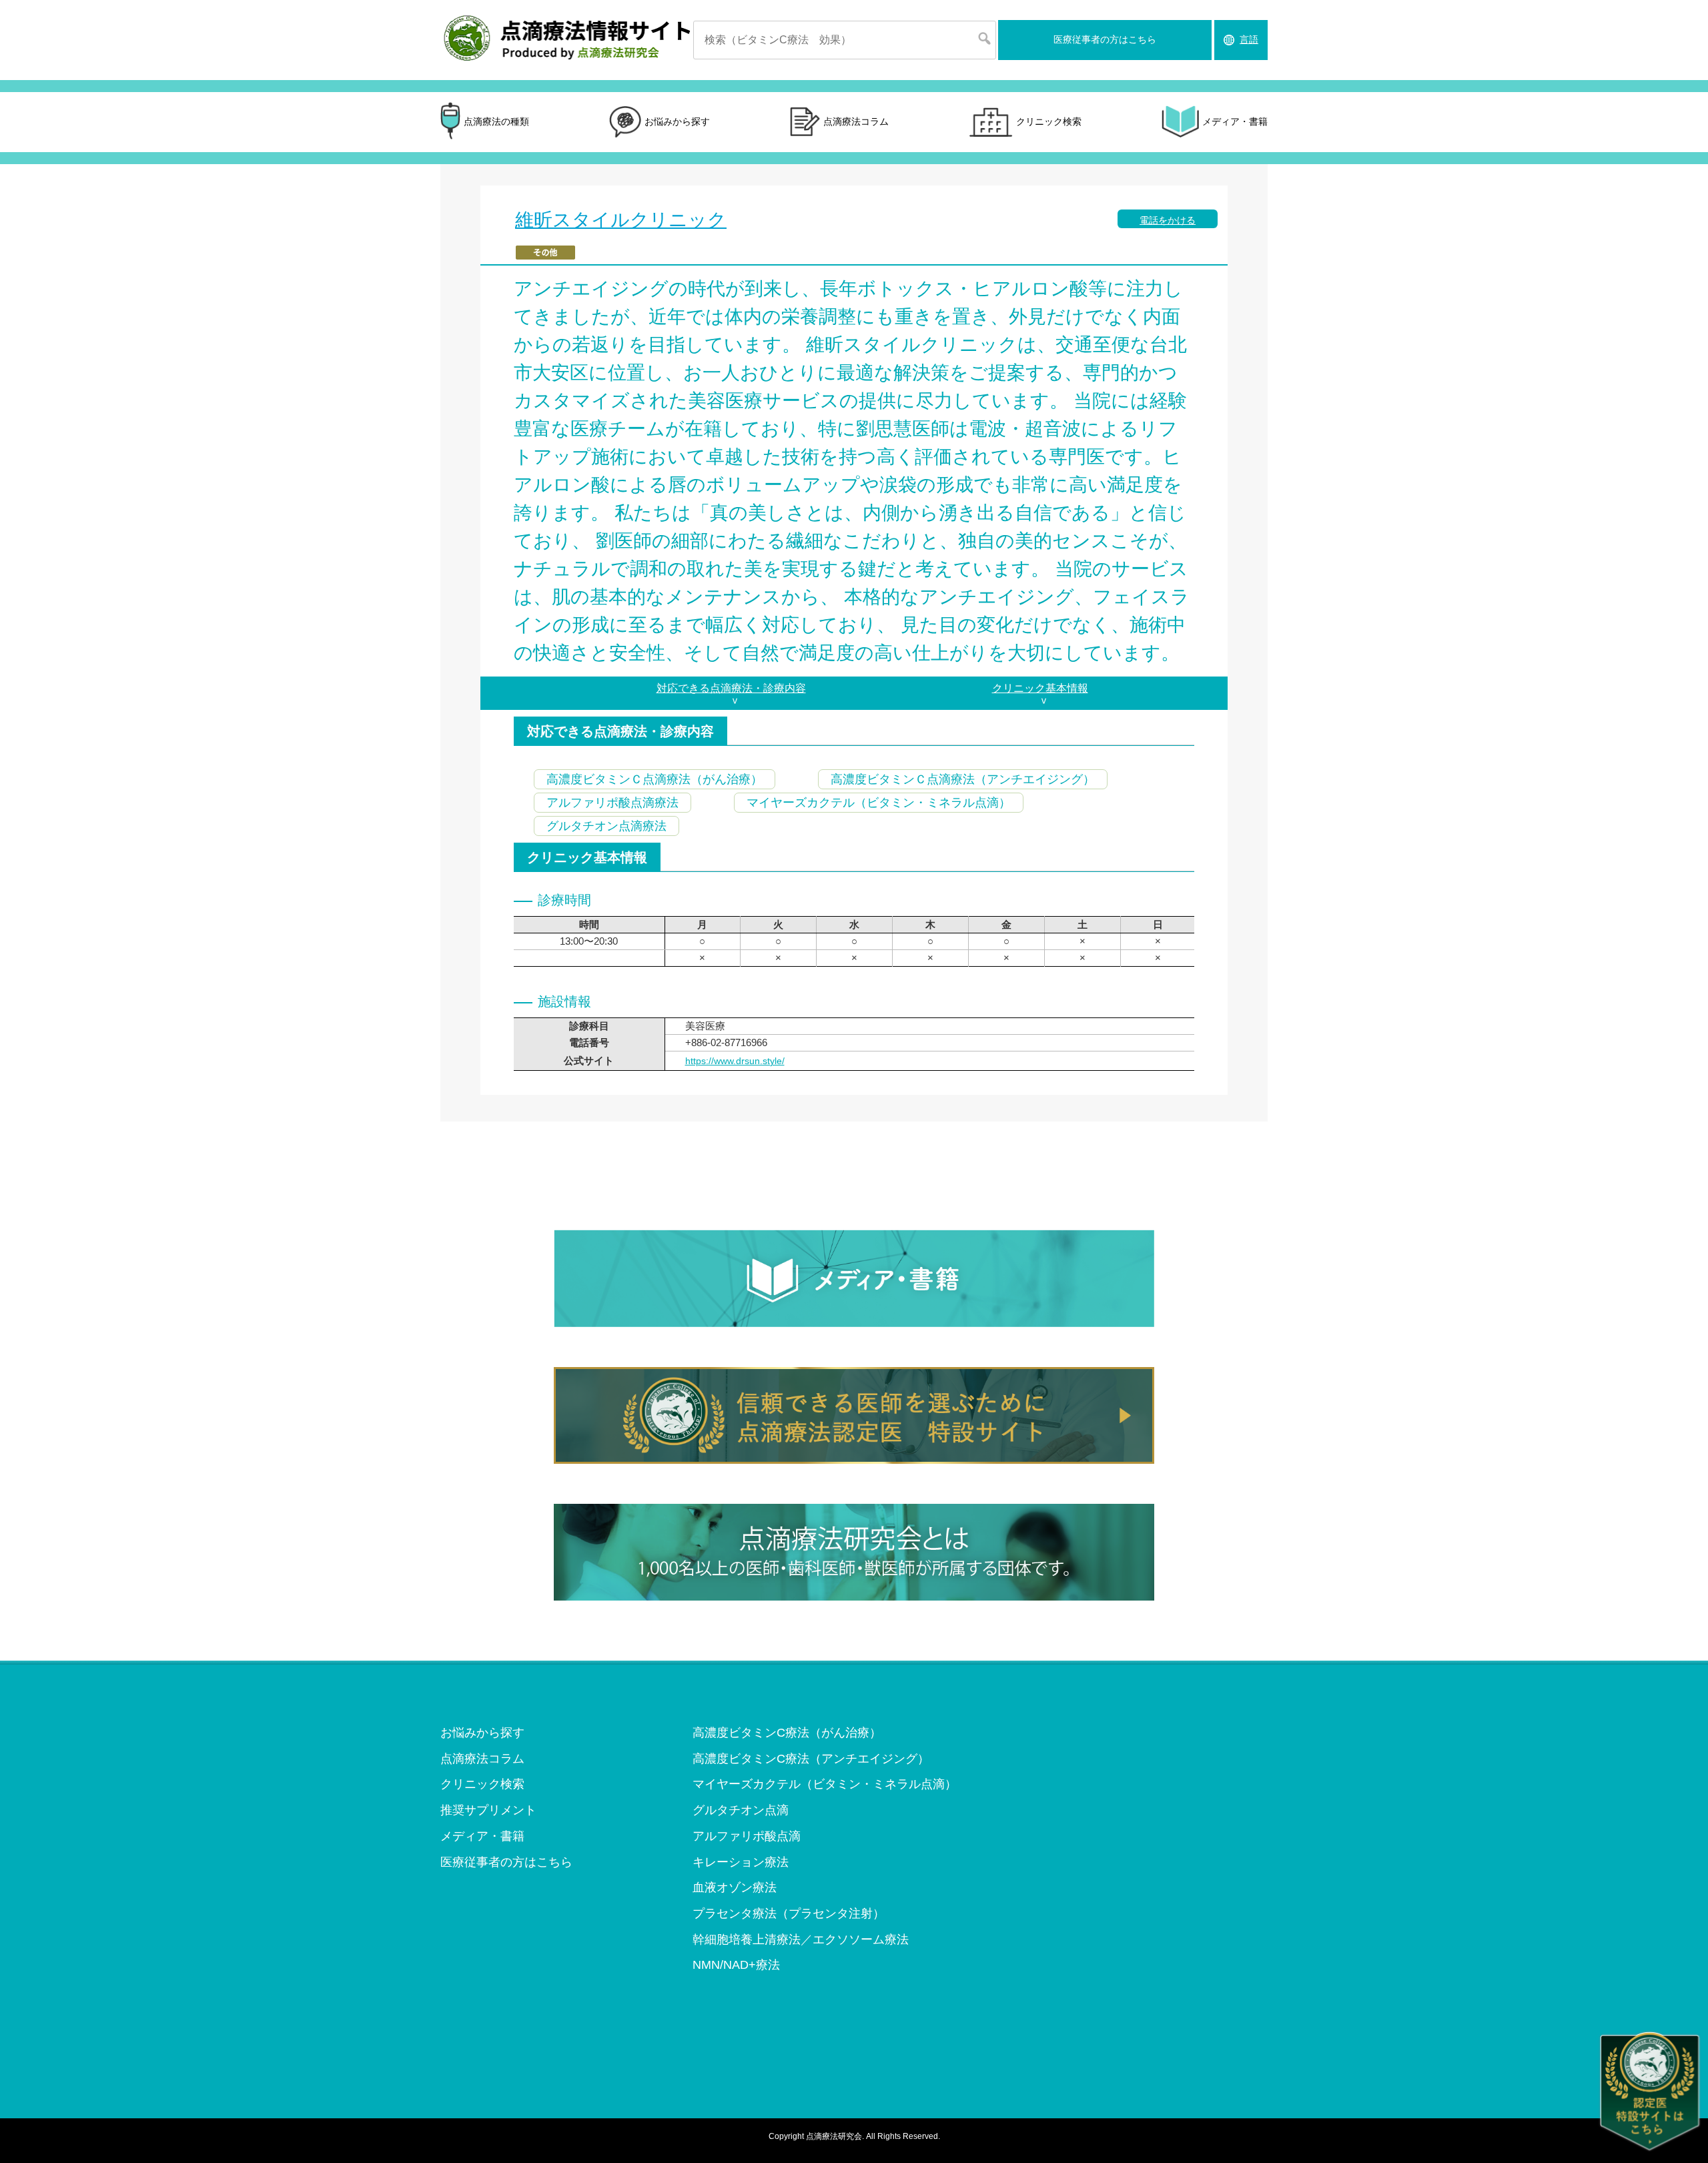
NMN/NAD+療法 (736, 1965)
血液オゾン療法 (735, 1887)
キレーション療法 (741, 1862)
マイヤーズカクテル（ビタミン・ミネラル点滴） (825, 1784)
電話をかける (1168, 220)
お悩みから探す (677, 121)
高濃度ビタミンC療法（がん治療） (787, 1733)
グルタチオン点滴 (741, 1810)
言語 (1249, 39)
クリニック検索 (1049, 121)
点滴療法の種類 (496, 121)
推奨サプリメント (488, 1810)
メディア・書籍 (1235, 121)
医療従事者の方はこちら (1105, 39)
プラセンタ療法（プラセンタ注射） (789, 1913)
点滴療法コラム (856, 121)
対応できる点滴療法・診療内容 (731, 688)
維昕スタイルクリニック (621, 220)
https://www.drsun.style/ (735, 1061)
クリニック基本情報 (1040, 688)
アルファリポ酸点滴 (747, 1836)
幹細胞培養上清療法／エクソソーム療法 (801, 1939)
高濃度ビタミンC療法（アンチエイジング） (811, 1759)
